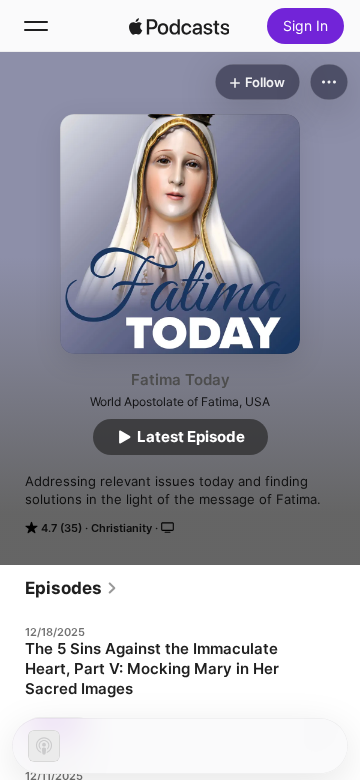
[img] (179, 26)
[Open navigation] (36, 26)
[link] (71, 588)
